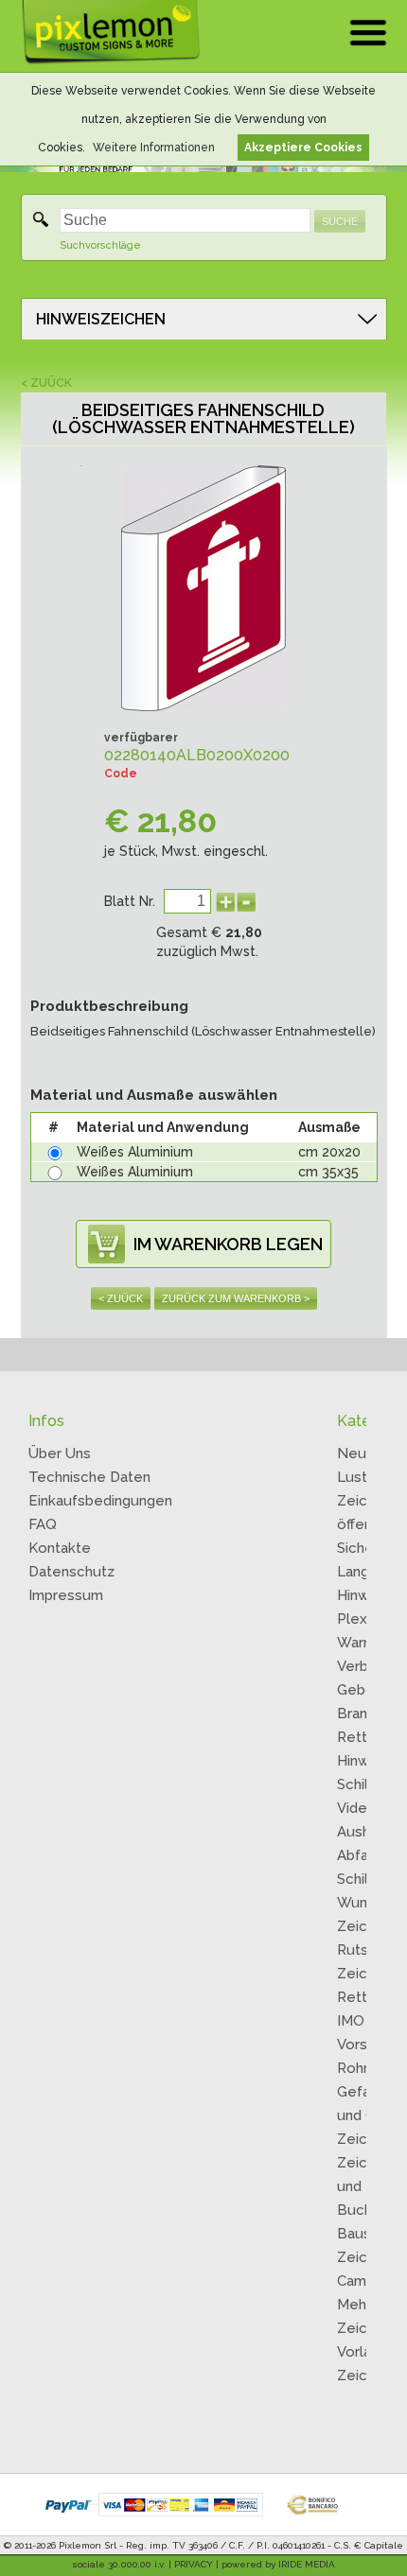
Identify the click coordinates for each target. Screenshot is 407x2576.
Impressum (66, 1595)
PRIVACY (194, 2564)
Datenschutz (71, 1572)
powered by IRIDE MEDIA (278, 2564)
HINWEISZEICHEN (101, 319)
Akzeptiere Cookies (303, 148)
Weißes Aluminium (135, 1152)
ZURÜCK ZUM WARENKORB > (236, 1298)
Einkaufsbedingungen (100, 1501)
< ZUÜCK (46, 383)
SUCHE (340, 221)
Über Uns (60, 1453)
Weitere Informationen (154, 148)
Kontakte (60, 1548)
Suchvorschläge (100, 245)
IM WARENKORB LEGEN (228, 1244)
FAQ (43, 1524)
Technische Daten (89, 1477)
